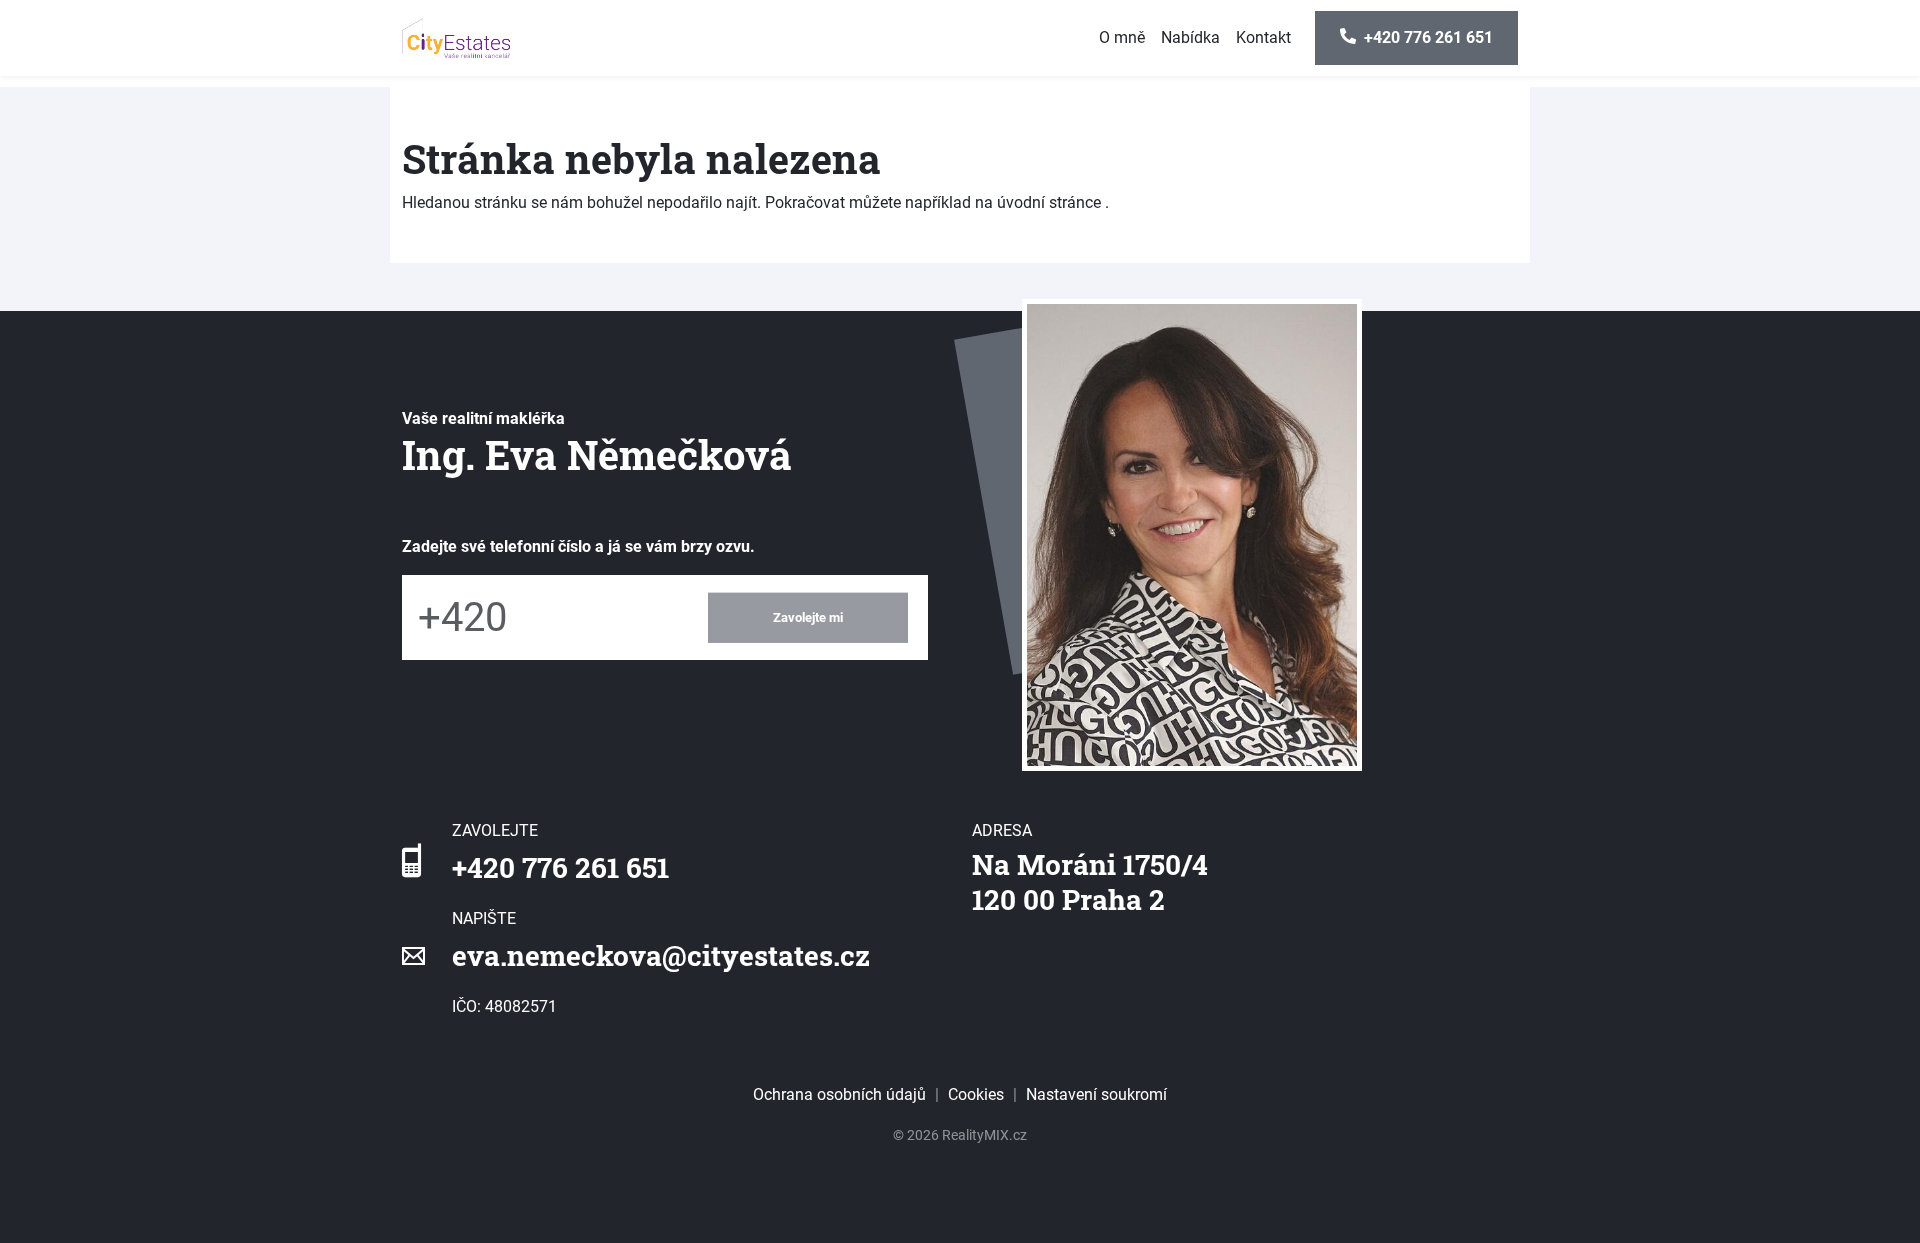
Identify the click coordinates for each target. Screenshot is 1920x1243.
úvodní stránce (1049, 202)
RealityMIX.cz (984, 1135)
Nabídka (1190, 37)
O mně (1122, 37)
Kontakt (1263, 37)
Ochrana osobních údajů (839, 1094)
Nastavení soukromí (1096, 1094)
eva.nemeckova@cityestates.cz (661, 955)
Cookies (976, 1094)
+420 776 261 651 (560, 867)
